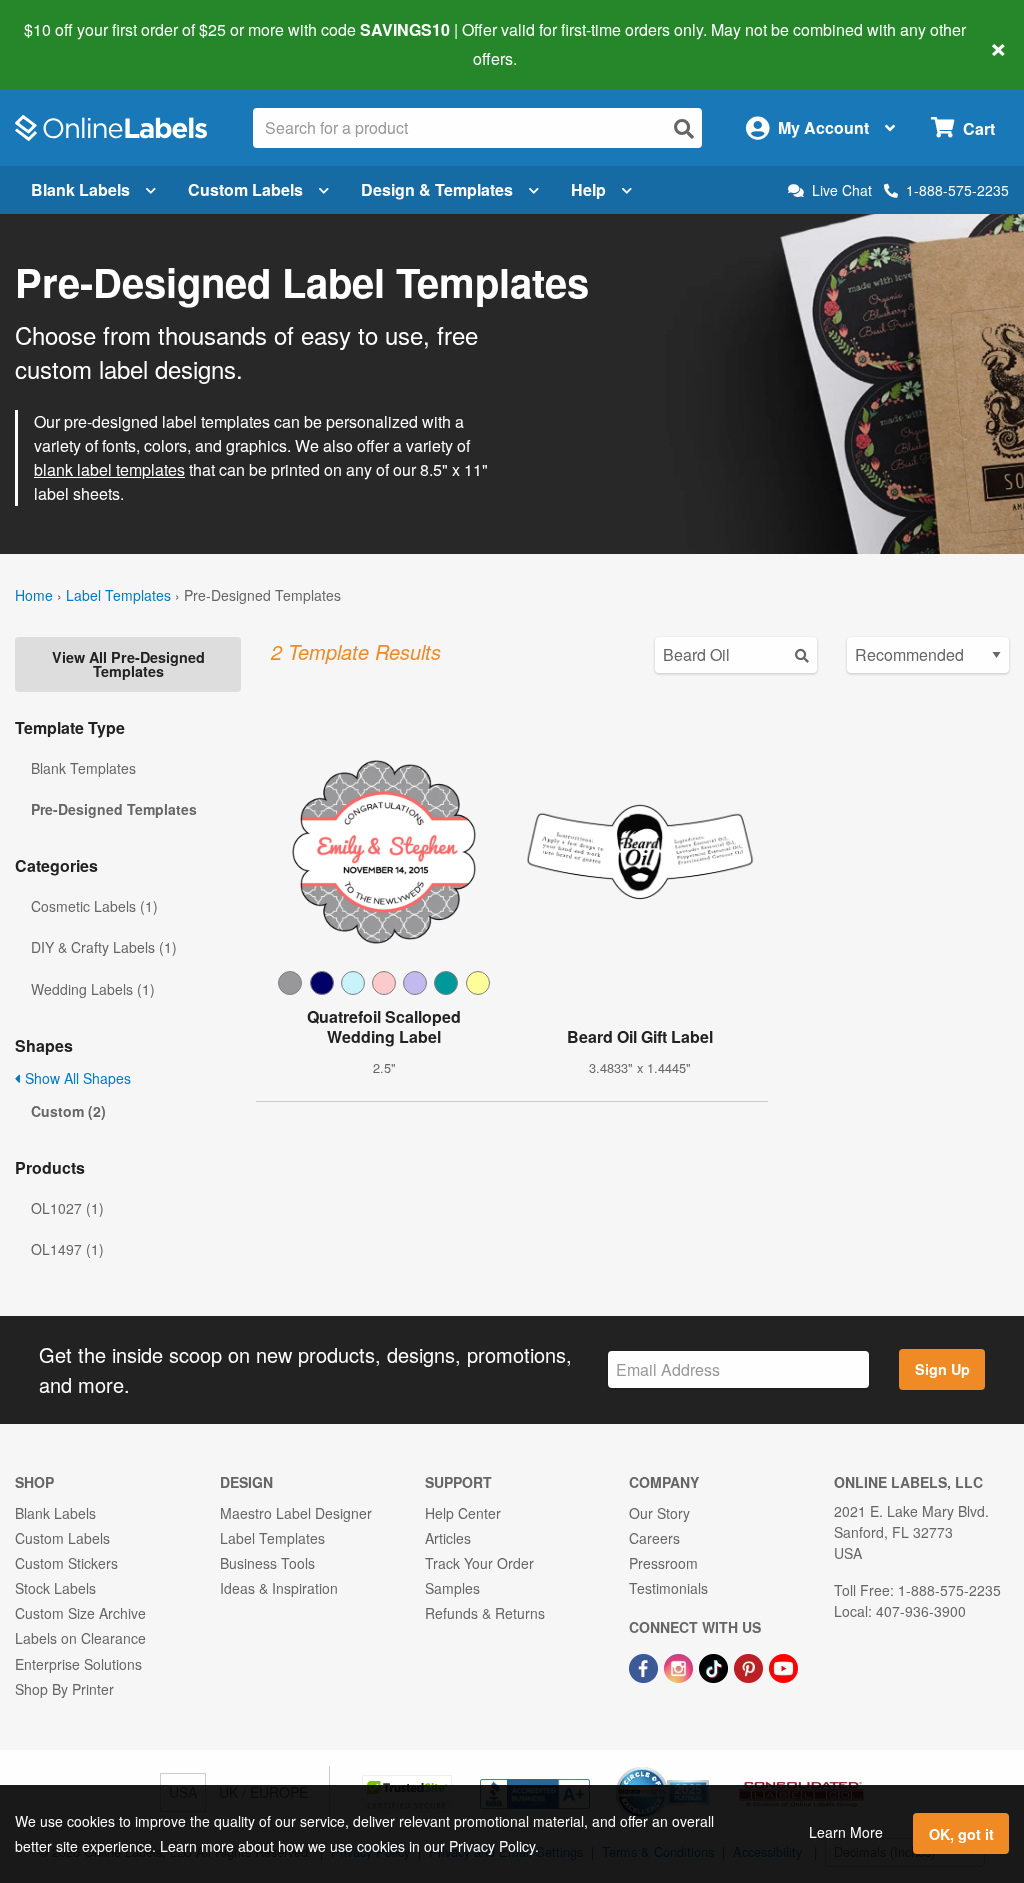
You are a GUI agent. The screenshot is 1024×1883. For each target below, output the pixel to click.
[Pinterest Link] (750, 1666)
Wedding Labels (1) (93, 989)
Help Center (463, 1513)
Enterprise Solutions (78, 1664)
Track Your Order (479, 1563)
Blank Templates (83, 768)
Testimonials (668, 1588)
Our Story (659, 1513)
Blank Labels (80, 189)
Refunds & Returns (485, 1613)
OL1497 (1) (67, 1249)
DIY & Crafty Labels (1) (104, 947)
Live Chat (842, 190)
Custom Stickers (66, 1563)
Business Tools (267, 1563)
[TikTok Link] (715, 1666)
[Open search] (684, 128)
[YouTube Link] (783, 1666)
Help (588, 189)
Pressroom (663, 1563)
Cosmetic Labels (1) (94, 906)
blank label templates (109, 469)
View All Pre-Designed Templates (128, 664)
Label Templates (118, 595)
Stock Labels (55, 1588)
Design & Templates (437, 189)
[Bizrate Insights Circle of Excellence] (702, 1769)
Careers (654, 1538)
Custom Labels (245, 189)
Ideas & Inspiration (279, 1588)
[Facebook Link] (645, 1666)
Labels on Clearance (80, 1638)
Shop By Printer (64, 1689)
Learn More (846, 1832)
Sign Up (942, 1369)
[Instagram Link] (680, 1666)
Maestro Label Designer (296, 1513)
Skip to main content (72, 44)
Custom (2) (68, 1111)
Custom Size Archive (80, 1613)
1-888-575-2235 (957, 190)
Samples (452, 1588)
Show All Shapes (76, 1078)
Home (34, 595)
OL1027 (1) (67, 1208)
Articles (448, 1538)
